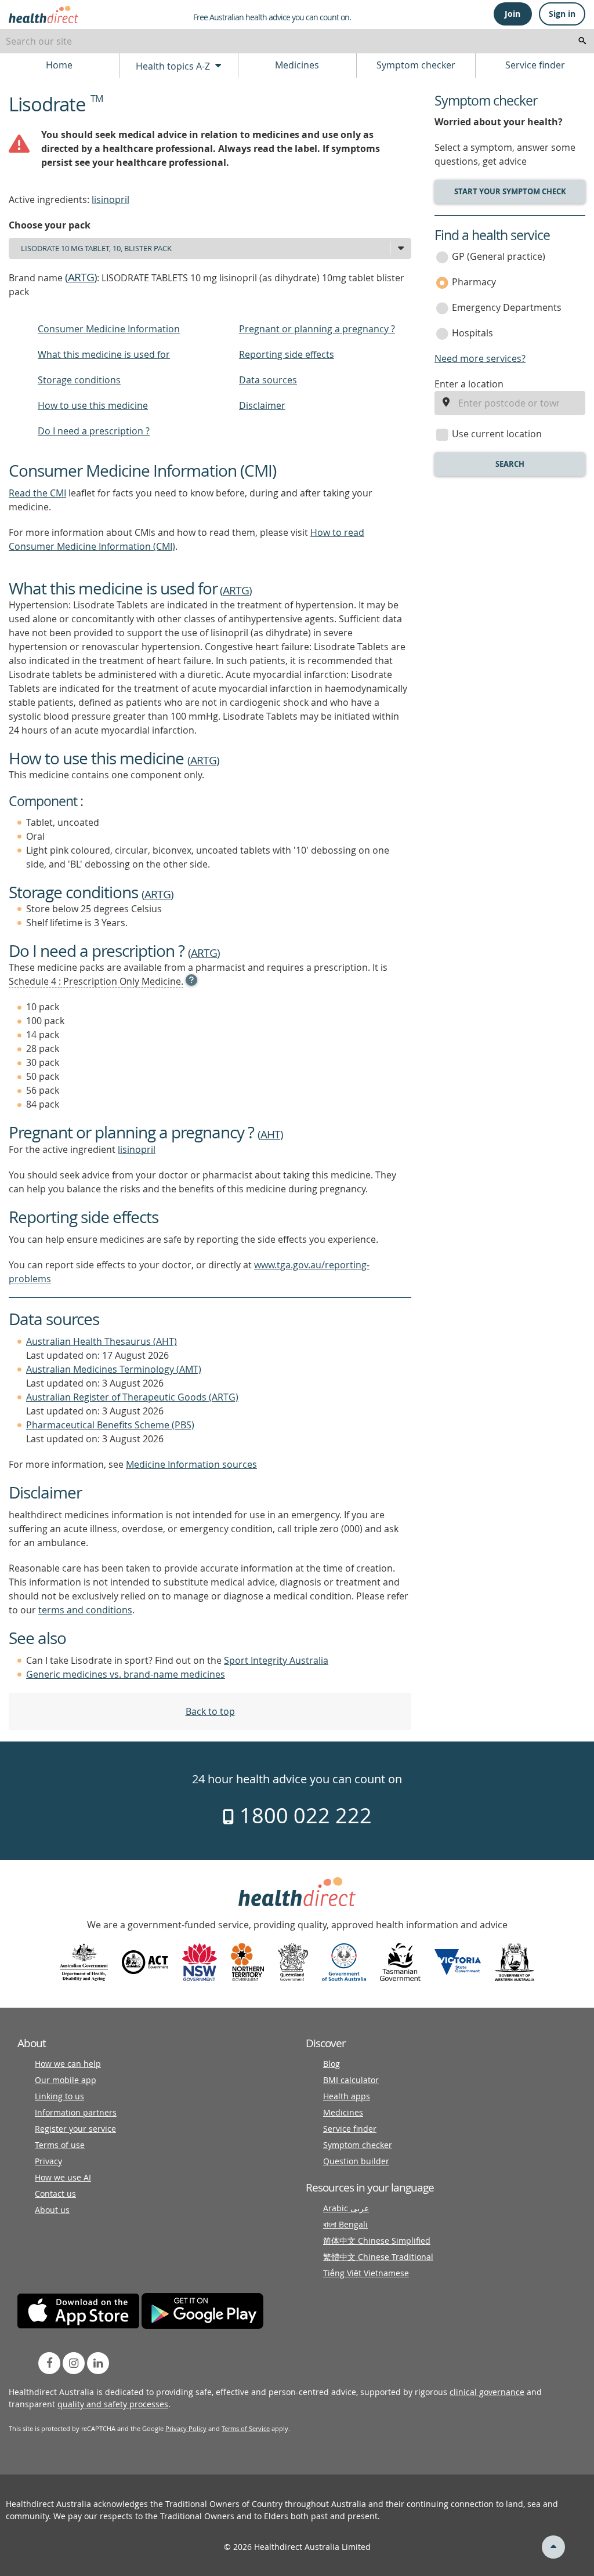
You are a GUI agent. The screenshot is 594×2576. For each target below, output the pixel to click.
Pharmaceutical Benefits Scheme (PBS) (110, 1425)
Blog (332, 2064)
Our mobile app (66, 2080)
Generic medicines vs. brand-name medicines (126, 1674)
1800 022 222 (303, 1815)
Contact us (55, 2194)
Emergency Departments (507, 307)
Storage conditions (79, 380)
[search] (582, 41)
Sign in (562, 14)
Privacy (48, 2161)
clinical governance (487, 2392)
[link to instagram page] (74, 2363)
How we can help (68, 2064)
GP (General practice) (499, 256)
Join (512, 14)
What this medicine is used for (104, 354)
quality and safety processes (113, 2404)
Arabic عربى (346, 2208)
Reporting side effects (287, 354)
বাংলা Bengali (345, 2224)
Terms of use (60, 2145)
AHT (270, 1134)
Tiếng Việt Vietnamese (366, 2273)
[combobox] (297, 41)
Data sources (268, 380)
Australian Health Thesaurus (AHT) (102, 1341)
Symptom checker (416, 65)
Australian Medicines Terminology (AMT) (114, 1369)
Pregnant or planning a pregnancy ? (317, 329)
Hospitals (472, 333)
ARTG (81, 277)
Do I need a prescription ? (94, 431)
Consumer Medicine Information (109, 329)
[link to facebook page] (49, 2363)
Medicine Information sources (191, 1464)
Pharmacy (474, 282)
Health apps (347, 2096)
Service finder (535, 65)
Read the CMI (37, 493)
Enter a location (469, 384)
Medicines (297, 65)
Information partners (76, 2112)
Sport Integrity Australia (276, 1660)
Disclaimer (262, 405)
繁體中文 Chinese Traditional (378, 2257)
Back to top (210, 1711)
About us (52, 2210)
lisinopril (111, 199)
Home (59, 65)
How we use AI (63, 2177)
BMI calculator (351, 2080)
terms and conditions (85, 1610)
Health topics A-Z (174, 66)
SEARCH (510, 464)
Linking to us (59, 2096)
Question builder (356, 2161)
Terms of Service (246, 2428)
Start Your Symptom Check (510, 191)
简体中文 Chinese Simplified (377, 2241)
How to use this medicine (93, 405)
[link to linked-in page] (98, 2363)
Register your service (75, 2129)
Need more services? (480, 358)
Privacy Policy (186, 2428)
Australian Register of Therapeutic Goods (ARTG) (132, 1397)
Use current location (497, 434)
